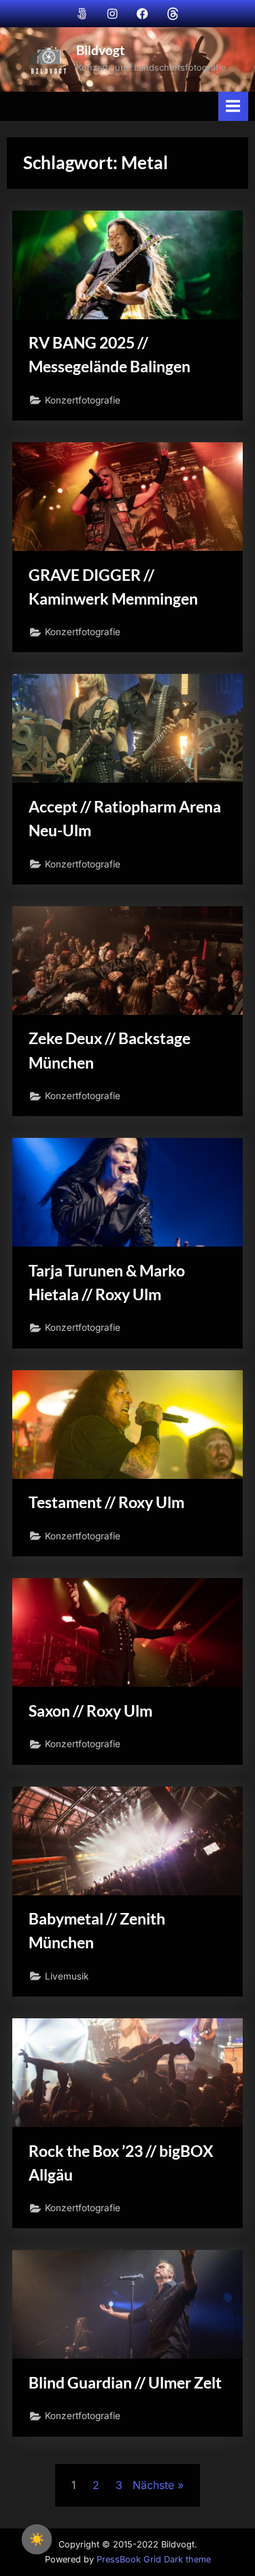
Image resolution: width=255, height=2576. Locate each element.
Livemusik (67, 1976)
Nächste (153, 2485)
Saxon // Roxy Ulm (90, 1711)
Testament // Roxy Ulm (106, 1502)
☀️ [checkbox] (37, 2539)
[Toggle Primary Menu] (233, 106)
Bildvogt (100, 50)
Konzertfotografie (83, 400)
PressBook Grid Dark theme (154, 2559)
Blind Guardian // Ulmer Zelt (125, 2382)
